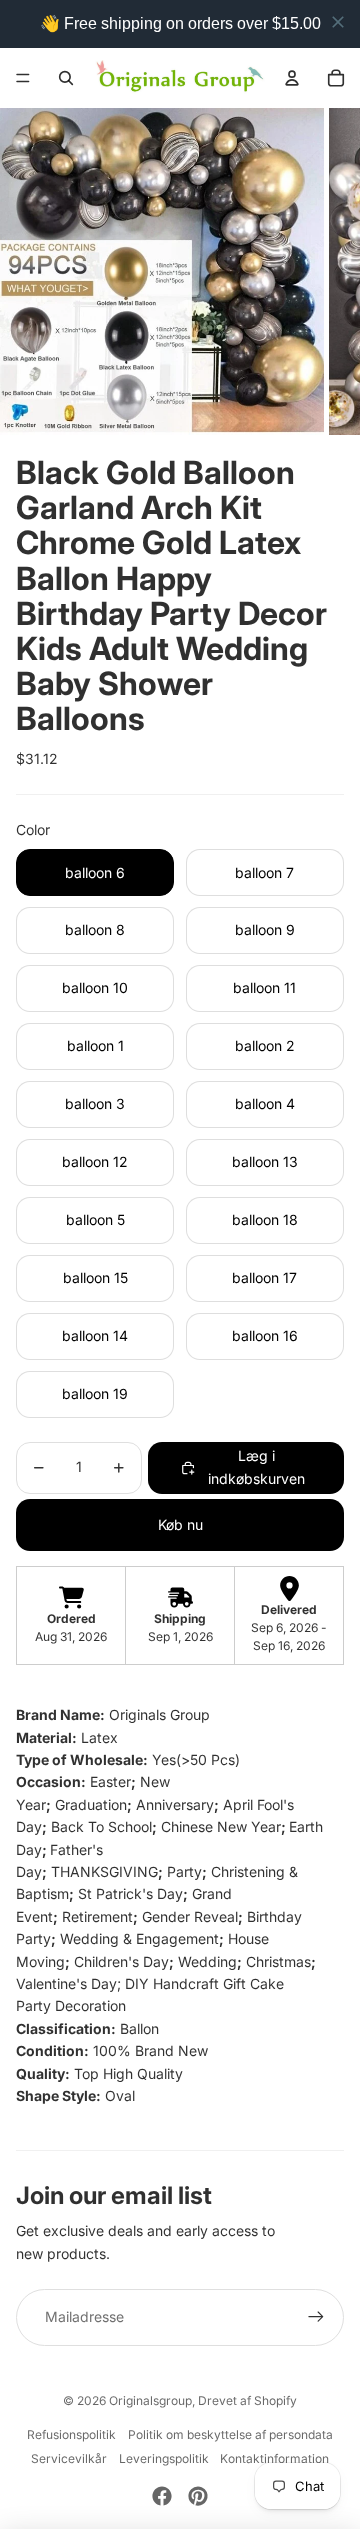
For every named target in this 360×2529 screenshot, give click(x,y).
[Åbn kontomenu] (292, 78)
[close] (338, 22)
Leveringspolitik (164, 2458)
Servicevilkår (69, 2458)
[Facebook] (162, 2496)
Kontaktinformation (274, 2458)
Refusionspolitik (71, 2434)
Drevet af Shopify (247, 2400)
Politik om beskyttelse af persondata (230, 2434)
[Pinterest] (198, 2496)
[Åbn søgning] (66, 78)
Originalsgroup (150, 2400)
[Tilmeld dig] (316, 2317)
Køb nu (180, 1524)
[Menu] (23, 78)
